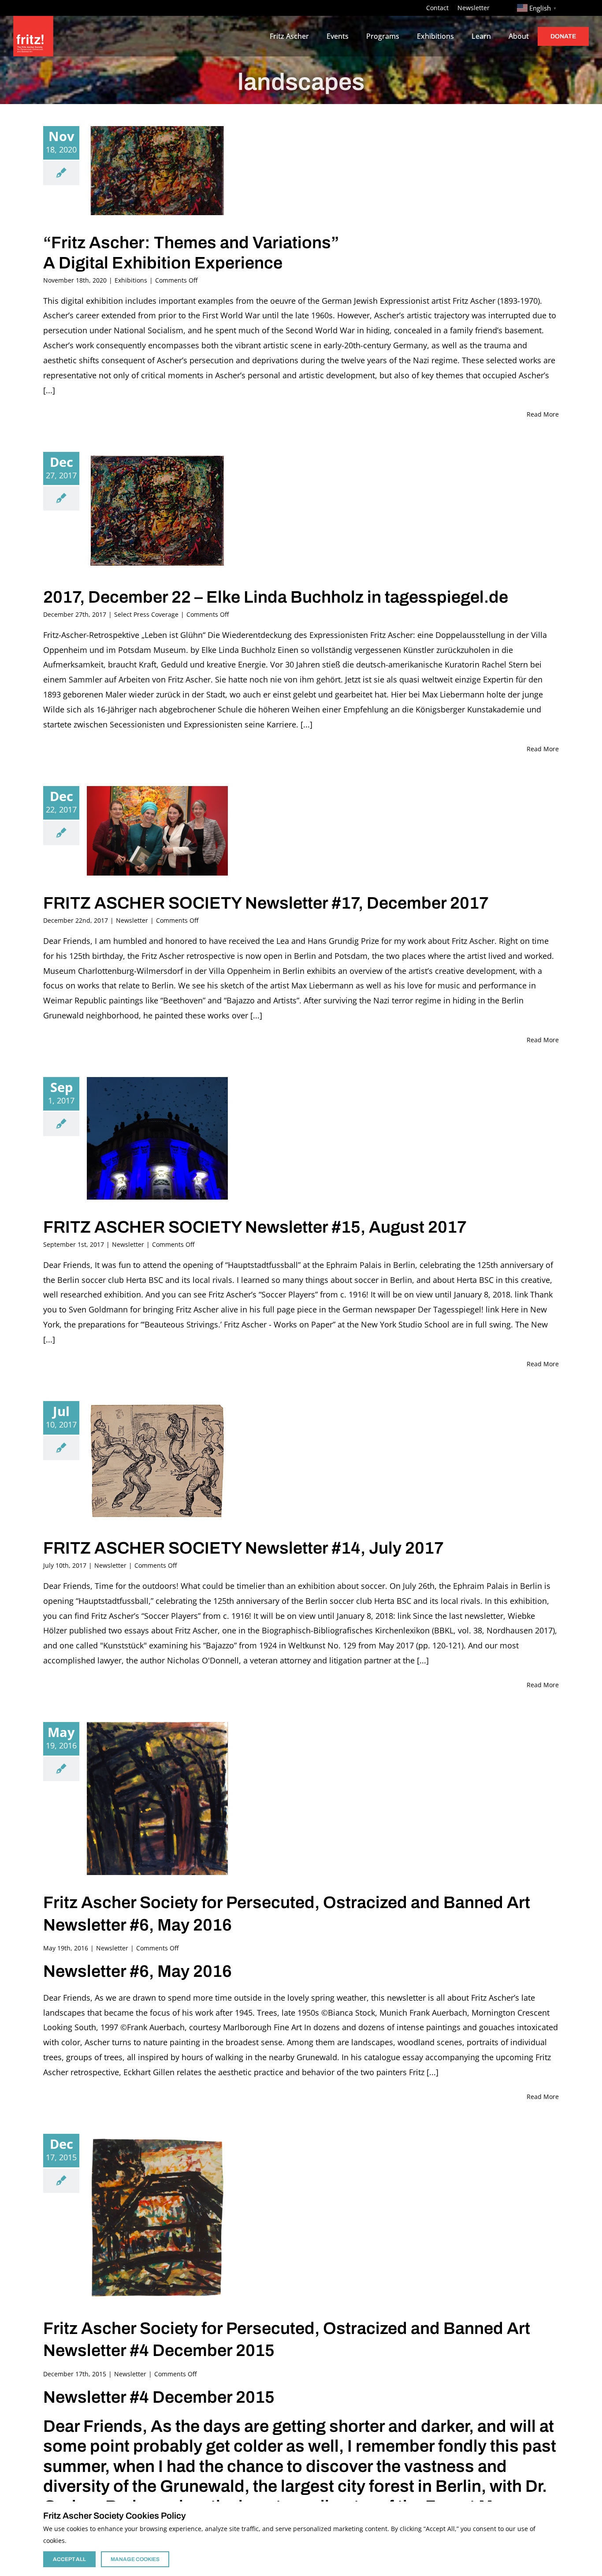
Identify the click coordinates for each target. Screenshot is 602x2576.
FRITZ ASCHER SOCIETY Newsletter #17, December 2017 (266, 903)
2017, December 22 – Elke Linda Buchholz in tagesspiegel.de (276, 597)
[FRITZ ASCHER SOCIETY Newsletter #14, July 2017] (157, 1461)
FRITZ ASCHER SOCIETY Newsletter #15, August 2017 (255, 1227)
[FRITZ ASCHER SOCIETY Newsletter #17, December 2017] (157, 831)
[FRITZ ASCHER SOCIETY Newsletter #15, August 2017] (157, 1138)
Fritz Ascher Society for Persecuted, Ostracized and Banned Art (287, 1903)
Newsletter (132, 920)
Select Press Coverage (146, 614)
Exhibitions (131, 280)
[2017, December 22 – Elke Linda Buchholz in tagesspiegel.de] (157, 511)
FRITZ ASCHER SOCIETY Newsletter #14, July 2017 (243, 1548)
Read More (543, 414)
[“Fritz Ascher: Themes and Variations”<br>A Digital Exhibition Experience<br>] (157, 171)
